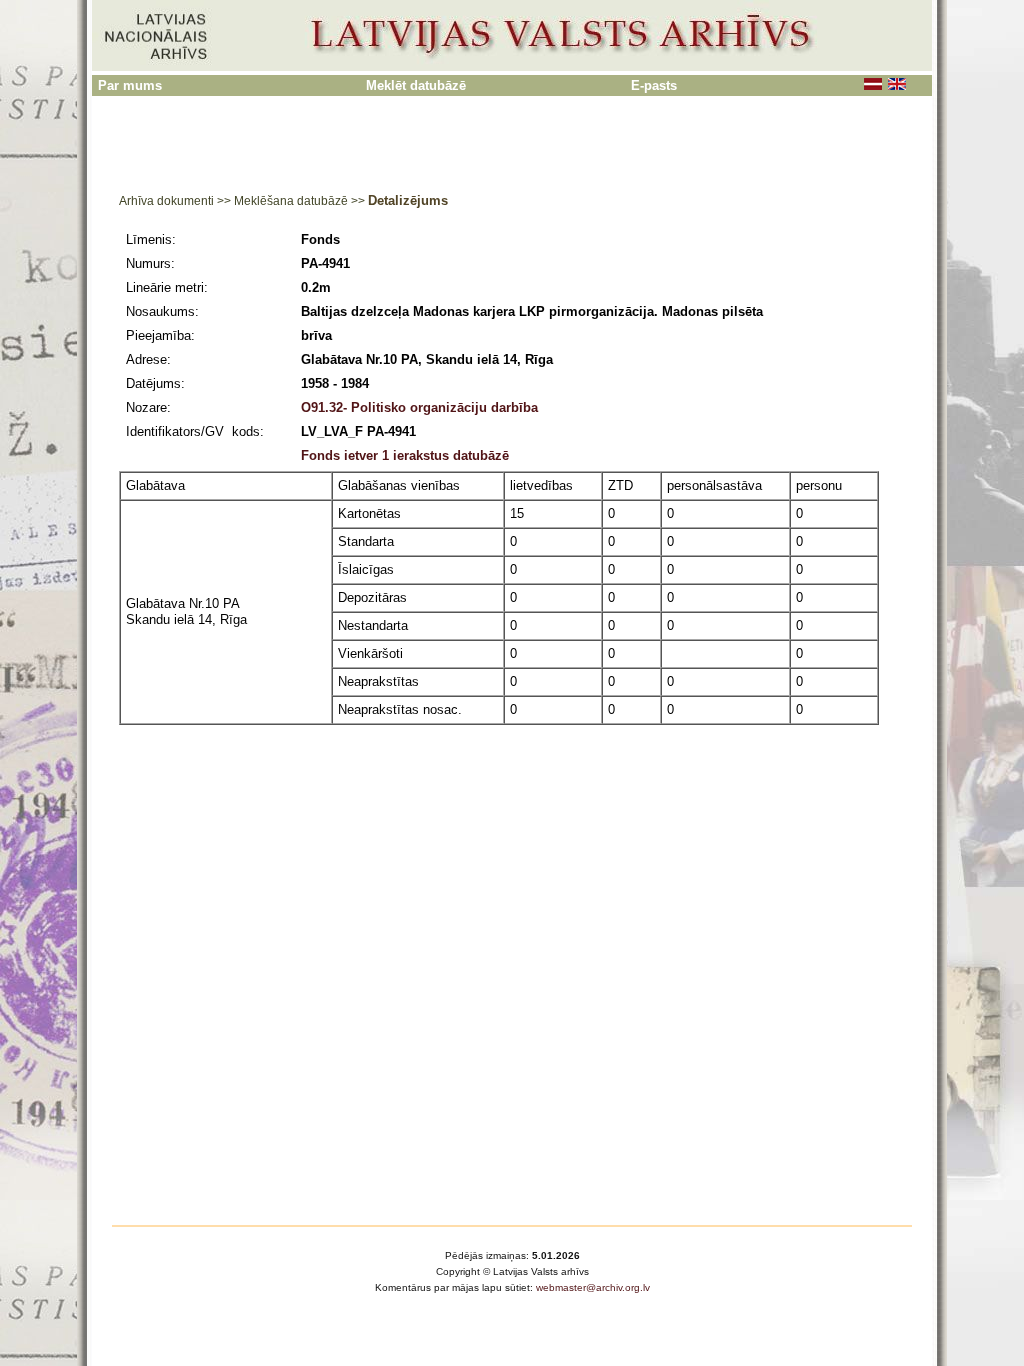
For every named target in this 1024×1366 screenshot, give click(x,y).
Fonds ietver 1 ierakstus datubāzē (405, 455)
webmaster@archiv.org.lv (593, 1287)
